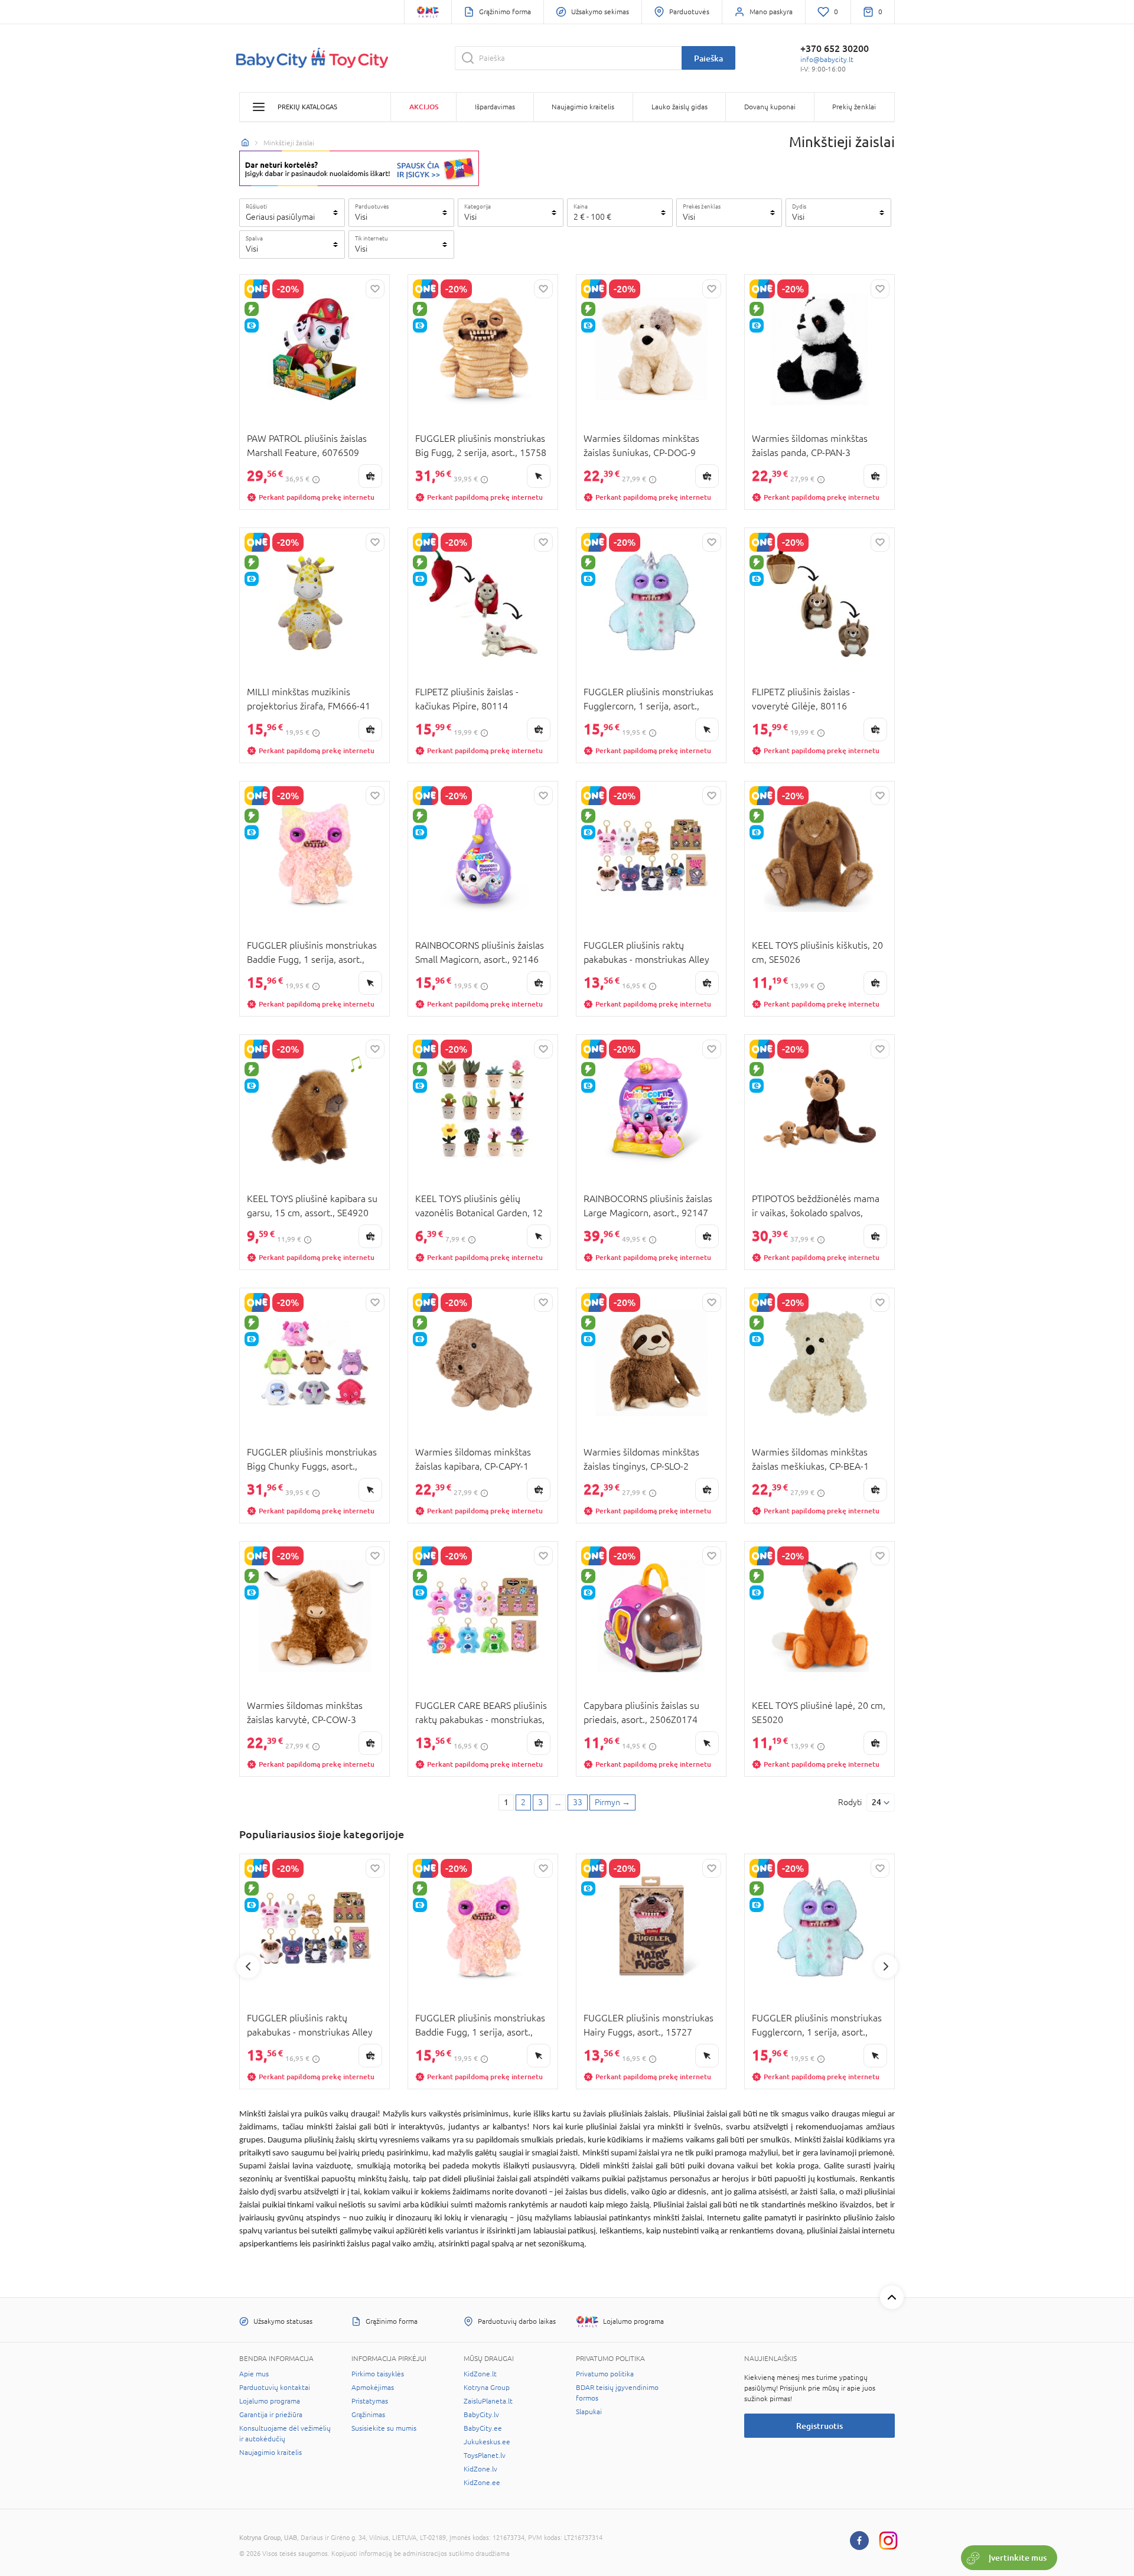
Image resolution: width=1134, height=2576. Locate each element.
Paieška (708, 58)
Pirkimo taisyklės (378, 2374)
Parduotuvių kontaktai (275, 2388)
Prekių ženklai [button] (854, 107)
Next (886, 1966)
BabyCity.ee (483, 2428)
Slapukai (589, 2412)
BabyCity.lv (481, 2415)
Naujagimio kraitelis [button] (583, 107)
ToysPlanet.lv (485, 2455)
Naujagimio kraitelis (271, 2453)
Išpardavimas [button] (495, 107)
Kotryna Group (487, 2388)
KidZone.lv (480, 2469)
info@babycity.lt (827, 60)
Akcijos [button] (424, 107)
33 (578, 1802)
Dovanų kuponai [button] (770, 107)
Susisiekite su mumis (384, 2428)
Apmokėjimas (373, 2388)
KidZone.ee (482, 2483)
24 (876, 1802)
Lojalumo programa (270, 2401)
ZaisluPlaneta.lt (488, 2401)
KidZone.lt (480, 2374)
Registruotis (819, 2426)
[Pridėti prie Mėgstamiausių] (375, 289)
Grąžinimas (368, 2415)
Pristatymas (370, 2401)
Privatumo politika (605, 2374)
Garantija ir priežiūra (271, 2415)
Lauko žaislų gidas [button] (680, 107)
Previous (248, 1966)
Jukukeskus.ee (487, 2442)
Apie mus (254, 2374)
